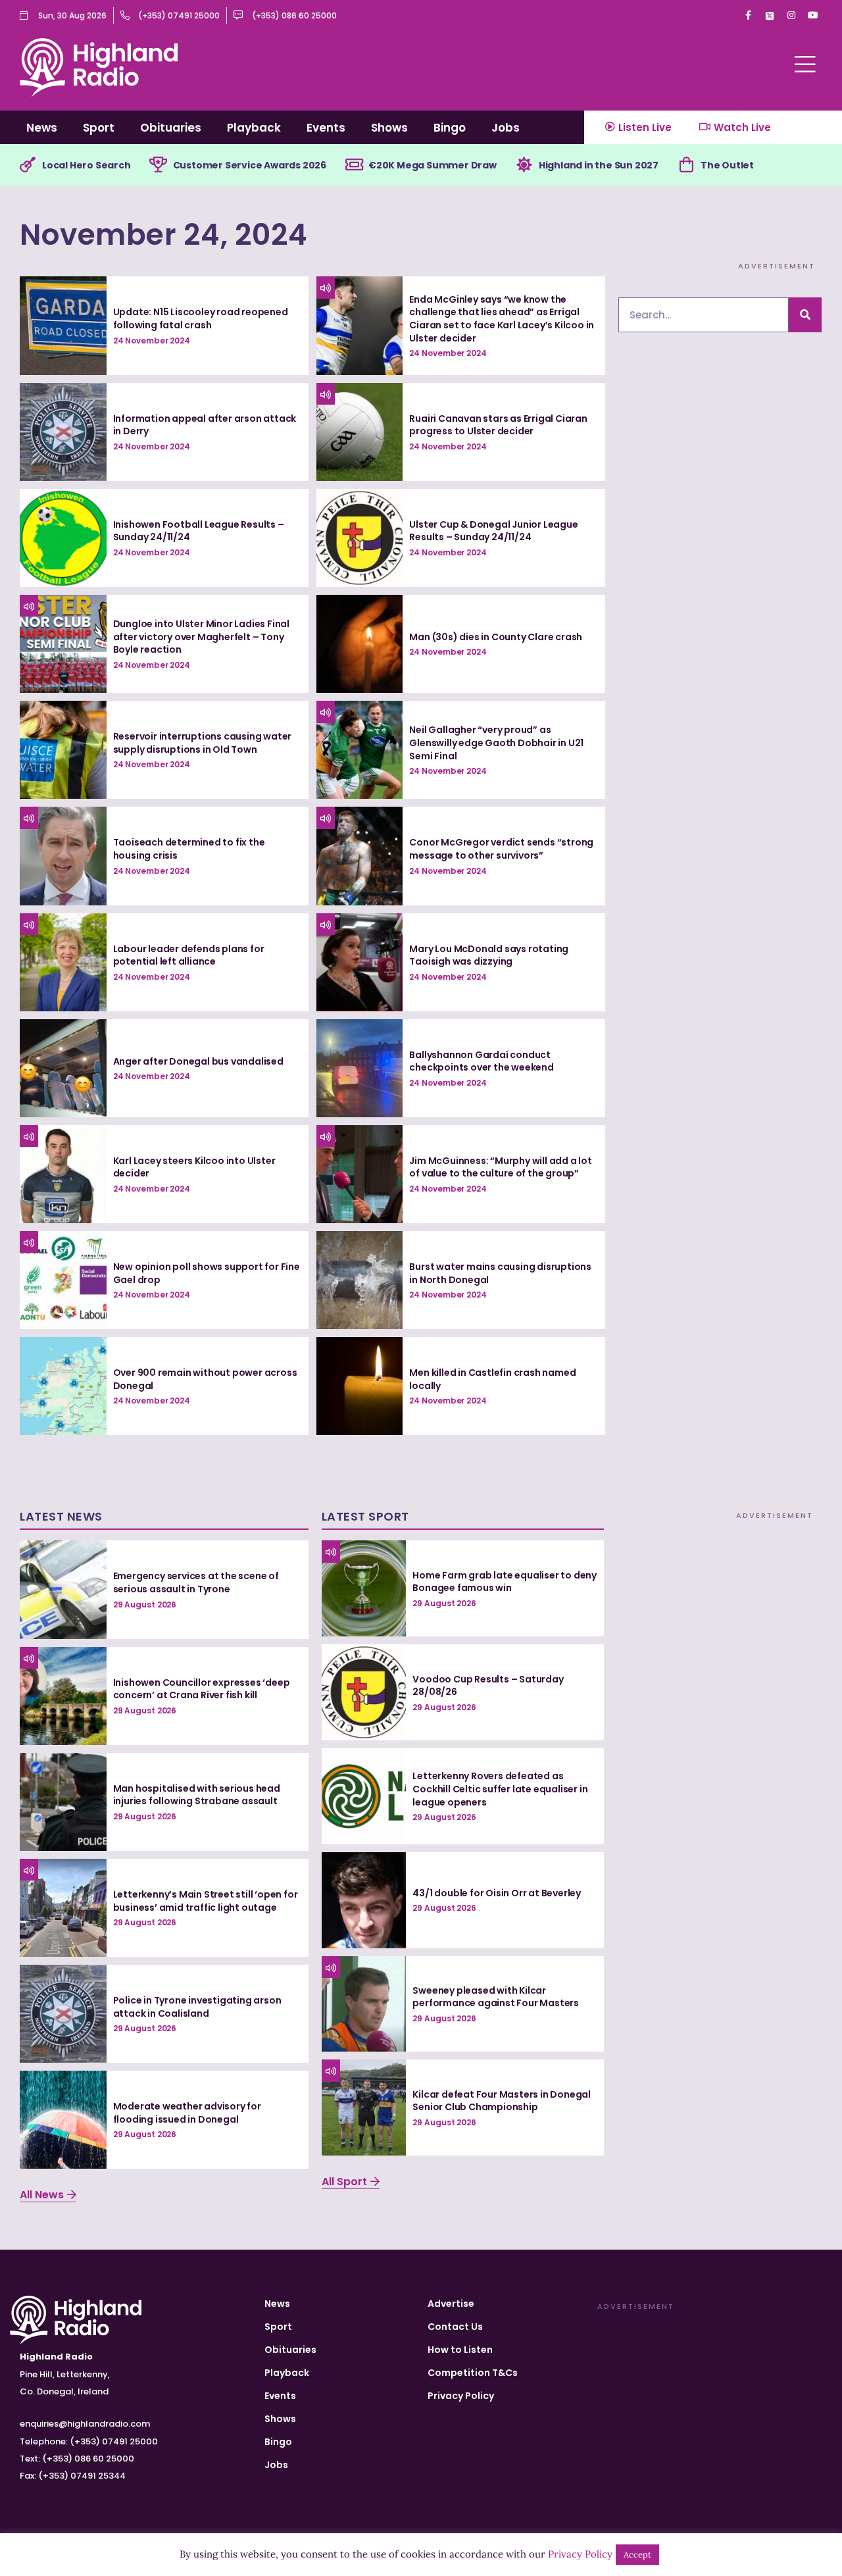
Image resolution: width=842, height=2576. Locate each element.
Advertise (451, 2304)
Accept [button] (637, 2555)
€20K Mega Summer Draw (433, 165)
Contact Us (455, 2327)
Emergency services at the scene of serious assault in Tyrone (196, 1582)
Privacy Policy (461, 2396)
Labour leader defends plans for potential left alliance (189, 955)
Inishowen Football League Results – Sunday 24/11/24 (199, 531)
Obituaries (171, 128)
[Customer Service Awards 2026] (159, 165)
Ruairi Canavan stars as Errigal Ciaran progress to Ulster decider (498, 425)
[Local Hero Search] (28, 165)
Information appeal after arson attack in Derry (205, 425)
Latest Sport (365, 1516)
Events (326, 128)
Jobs (506, 128)
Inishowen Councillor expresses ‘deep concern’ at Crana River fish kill (202, 1689)
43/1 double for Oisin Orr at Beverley (497, 1893)
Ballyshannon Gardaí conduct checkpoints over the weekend (481, 1061)
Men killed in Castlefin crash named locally (492, 1379)
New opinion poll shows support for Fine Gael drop (207, 1273)
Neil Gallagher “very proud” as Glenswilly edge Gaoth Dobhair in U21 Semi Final (496, 743)
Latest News (61, 1516)
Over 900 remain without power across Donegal (205, 1379)
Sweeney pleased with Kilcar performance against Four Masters (496, 1997)
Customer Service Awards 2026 (250, 165)
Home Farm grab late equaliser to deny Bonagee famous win (505, 1582)
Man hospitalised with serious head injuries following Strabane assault (197, 1795)
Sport (99, 128)
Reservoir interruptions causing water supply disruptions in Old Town (203, 743)
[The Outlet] (686, 165)
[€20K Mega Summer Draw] (354, 165)
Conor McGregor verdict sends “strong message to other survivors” (501, 849)
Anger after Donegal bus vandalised (198, 1061)
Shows (389, 128)
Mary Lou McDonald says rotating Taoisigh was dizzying (489, 955)
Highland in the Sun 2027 (599, 165)
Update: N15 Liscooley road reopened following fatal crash (201, 318)
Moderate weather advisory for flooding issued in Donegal (187, 2113)
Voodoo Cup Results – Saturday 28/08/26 (488, 1686)
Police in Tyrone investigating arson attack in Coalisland (197, 2007)
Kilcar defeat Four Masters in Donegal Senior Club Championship (502, 2101)
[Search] (805, 315)
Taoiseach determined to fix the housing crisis (189, 849)
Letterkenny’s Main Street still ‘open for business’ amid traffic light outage (206, 1901)
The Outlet (727, 165)
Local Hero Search (87, 165)
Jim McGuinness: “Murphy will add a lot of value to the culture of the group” (500, 1167)
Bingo (450, 128)
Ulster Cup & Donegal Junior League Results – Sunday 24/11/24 (493, 531)
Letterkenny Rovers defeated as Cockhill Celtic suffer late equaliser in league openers (500, 1789)
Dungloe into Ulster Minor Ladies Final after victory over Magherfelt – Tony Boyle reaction (201, 637)
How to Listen (460, 2350)
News (42, 128)
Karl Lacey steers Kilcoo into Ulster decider (194, 1167)
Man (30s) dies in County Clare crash (496, 637)
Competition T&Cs (473, 2373)
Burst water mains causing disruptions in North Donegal (500, 1273)
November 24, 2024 (164, 235)
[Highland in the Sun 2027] (524, 165)
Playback (254, 128)
